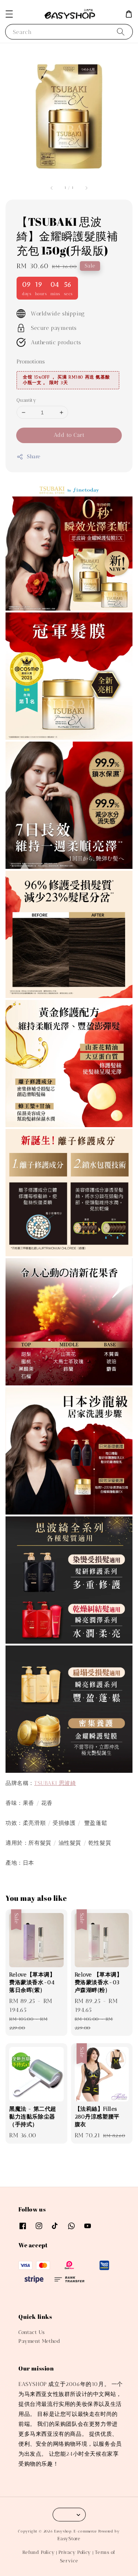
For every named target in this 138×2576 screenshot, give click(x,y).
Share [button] (34, 457)
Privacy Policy (75, 2552)
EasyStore (69, 2539)
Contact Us (32, 2332)
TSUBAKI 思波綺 (55, 1783)
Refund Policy (38, 2552)
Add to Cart (69, 435)
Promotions (31, 362)
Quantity (26, 400)
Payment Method (39, 2341)
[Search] (121, 32)
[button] (9, 14)
